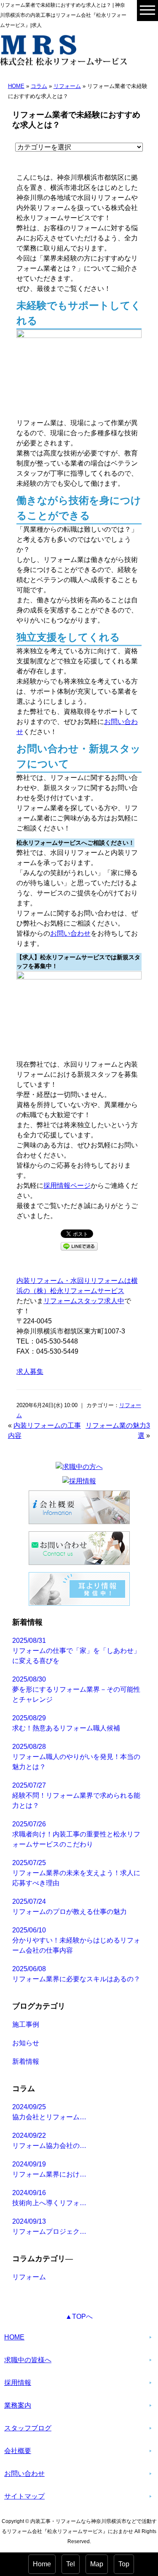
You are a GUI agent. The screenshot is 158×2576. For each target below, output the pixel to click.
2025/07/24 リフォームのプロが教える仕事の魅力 (70, 1907)
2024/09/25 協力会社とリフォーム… (49, 2112)
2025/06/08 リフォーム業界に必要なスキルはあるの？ (76, 1974)
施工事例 (26, 2024)
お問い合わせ (70, 933)
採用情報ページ (67, 1186)
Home (42, 2564)
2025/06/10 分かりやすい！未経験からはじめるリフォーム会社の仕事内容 (76, 1940)
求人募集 (30, 1372)
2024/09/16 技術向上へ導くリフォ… (49, 2198)
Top (124, 2564)
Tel (71, 2564)
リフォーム (67, 86)
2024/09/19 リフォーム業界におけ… (49, 2169)
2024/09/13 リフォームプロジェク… (49, 2226)
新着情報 (26, 2061)
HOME (16, 86)
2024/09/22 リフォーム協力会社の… (49, 2141)
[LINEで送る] (79, 1246)
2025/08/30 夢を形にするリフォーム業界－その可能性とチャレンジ (76, 1689)
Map (97, 2564)
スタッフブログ (28, 2428)
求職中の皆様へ (28, 2360)
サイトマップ (24, 2496)
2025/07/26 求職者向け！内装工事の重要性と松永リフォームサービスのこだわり (76, 1834)
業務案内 (18, 2405)
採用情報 (18, 2383)
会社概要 (18, 2451)
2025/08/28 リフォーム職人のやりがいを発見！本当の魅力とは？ (76, 1757)
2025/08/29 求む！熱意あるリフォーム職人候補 (66, 1723)
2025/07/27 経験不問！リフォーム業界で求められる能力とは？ (76, 1795)
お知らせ (26, 2043)
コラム (39, 86)
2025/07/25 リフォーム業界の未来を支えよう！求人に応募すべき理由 (76, 1873)
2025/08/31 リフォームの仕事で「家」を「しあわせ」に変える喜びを (76, 1651)
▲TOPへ (79, 2317)
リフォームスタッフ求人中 (84, 1301)
